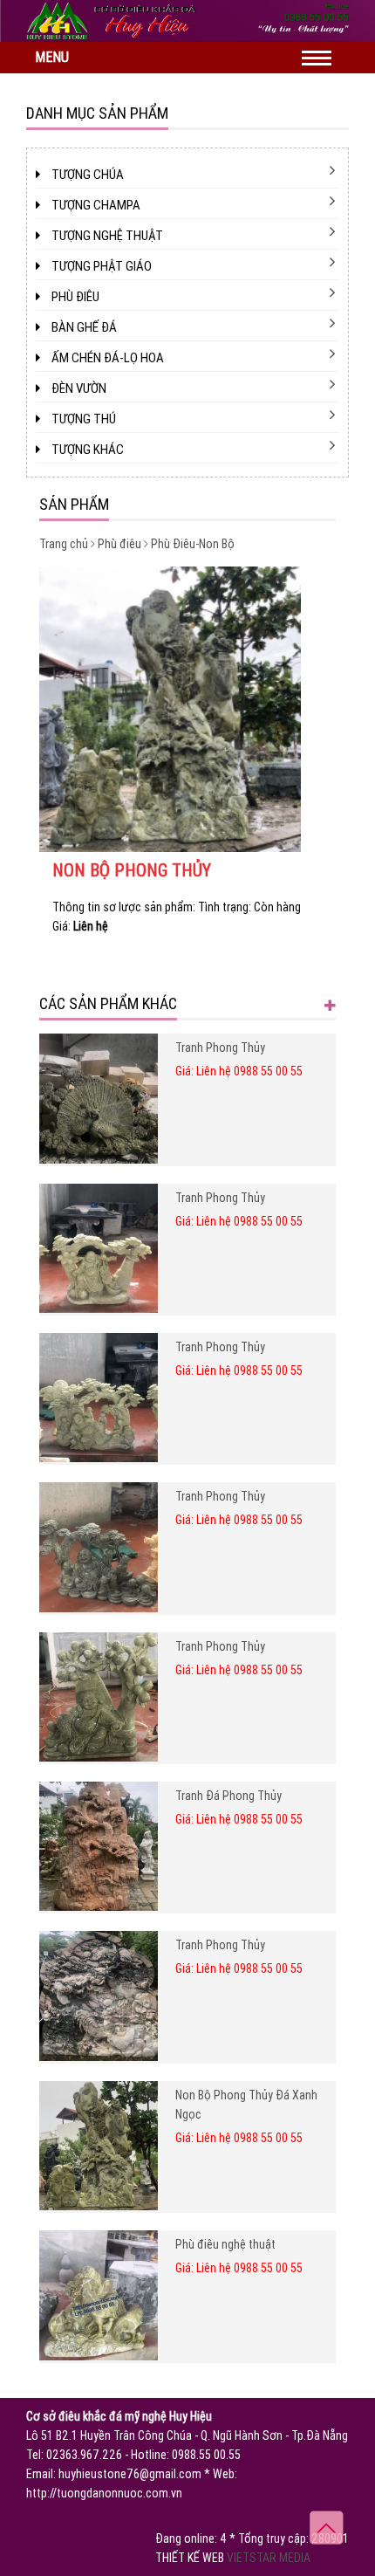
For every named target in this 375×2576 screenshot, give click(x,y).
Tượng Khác (86, 450)
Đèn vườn (78, 388)
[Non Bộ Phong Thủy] (187, 709)
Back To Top (327, 2528)
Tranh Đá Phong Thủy (228, 1796)
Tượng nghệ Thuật (106, 236)
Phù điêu (74, 297)
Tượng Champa (95, 205)
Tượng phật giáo (100, 266)
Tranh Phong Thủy (220, 1048)
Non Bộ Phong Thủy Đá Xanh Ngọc (246, 2105)
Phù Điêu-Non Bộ (193, 544)
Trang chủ (64, 544)
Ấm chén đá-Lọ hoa (106, 358)
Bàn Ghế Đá (83, 327)
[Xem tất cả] (330, 1003)
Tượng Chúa (86, 175)
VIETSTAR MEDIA (269, 2558)
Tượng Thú (82, 419)
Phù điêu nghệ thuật (225, 2244)
